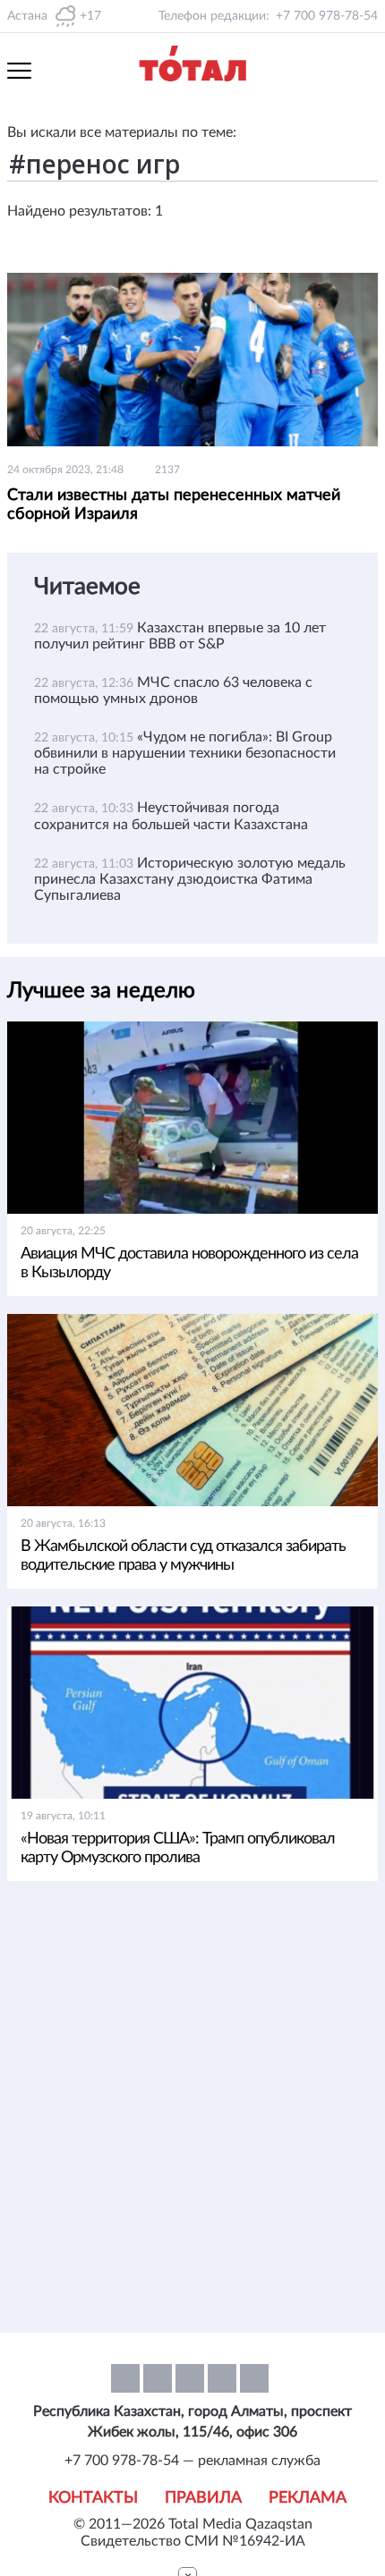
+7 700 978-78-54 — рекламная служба (192, 2461)
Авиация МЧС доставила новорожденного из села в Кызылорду (189, 1263)
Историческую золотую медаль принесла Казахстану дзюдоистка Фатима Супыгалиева (190, 879)
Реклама (308, 2498)
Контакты (93, 2498)
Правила (203, 2498)
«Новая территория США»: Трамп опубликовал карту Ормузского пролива (178, 1848)
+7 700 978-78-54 (327, 16)
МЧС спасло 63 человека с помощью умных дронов (173, 691)
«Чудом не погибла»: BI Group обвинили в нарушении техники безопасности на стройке (185, 753)
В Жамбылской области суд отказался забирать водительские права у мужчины (183, 1556)
